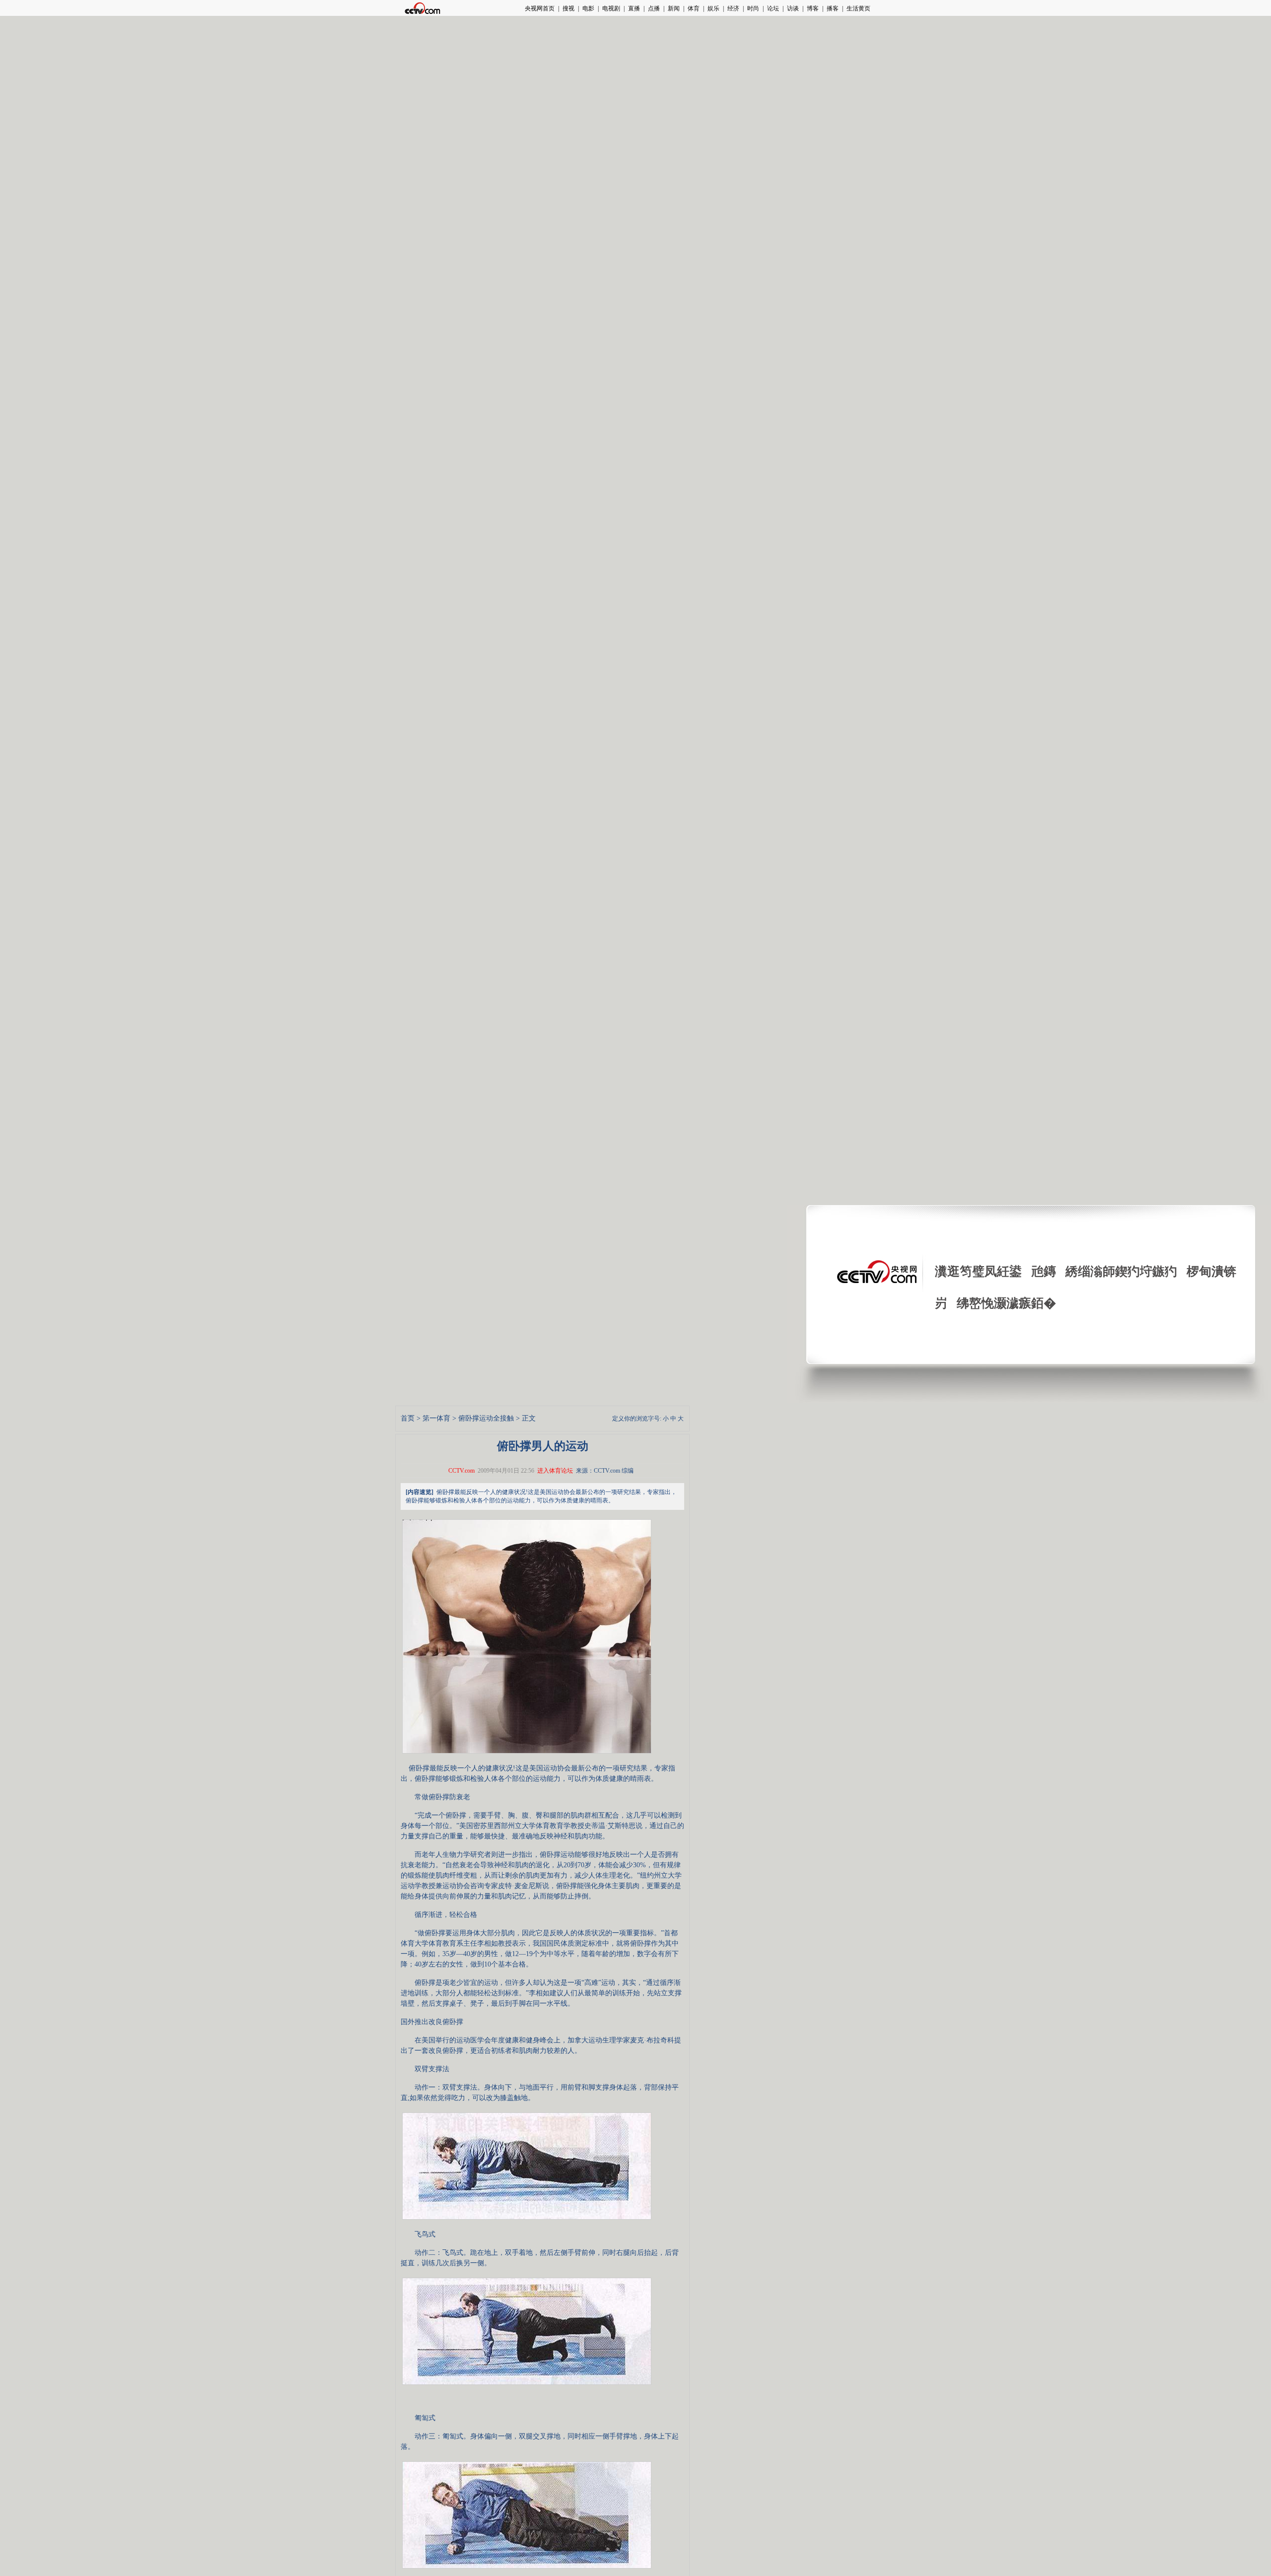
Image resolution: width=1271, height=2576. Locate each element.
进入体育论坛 (555, 1471)
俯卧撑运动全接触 (486, 1418)
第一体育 (436, 1418)
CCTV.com (461, 1471)
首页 (408, 1418)
